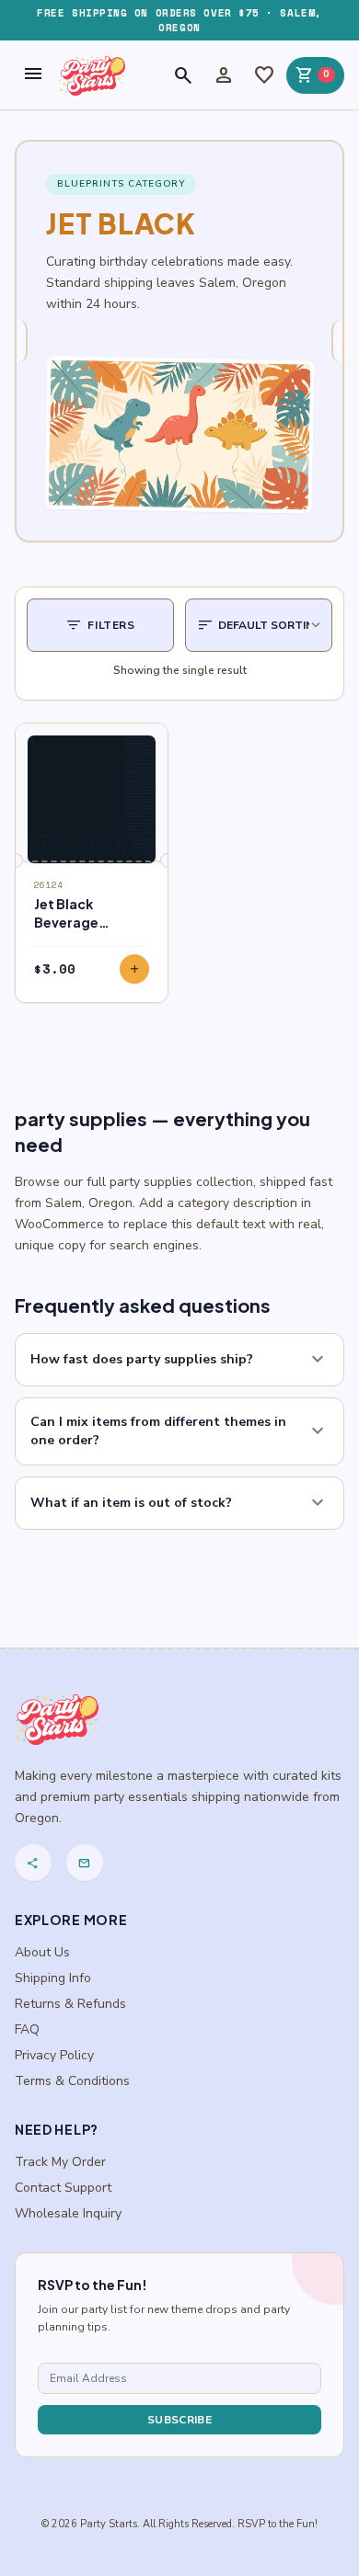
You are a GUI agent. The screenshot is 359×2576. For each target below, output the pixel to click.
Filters (100, 625)
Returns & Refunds (70, 2004)
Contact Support (63, 2188)
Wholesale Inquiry (68, 2213)
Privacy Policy (54, 2055)
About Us (42, 1952)
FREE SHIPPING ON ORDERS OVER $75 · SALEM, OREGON (179, 20)
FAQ (27, 2029)
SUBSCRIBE (179, 2420)
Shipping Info (53, 1978)
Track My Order (60, 2162)
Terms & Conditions (72, 2081)
